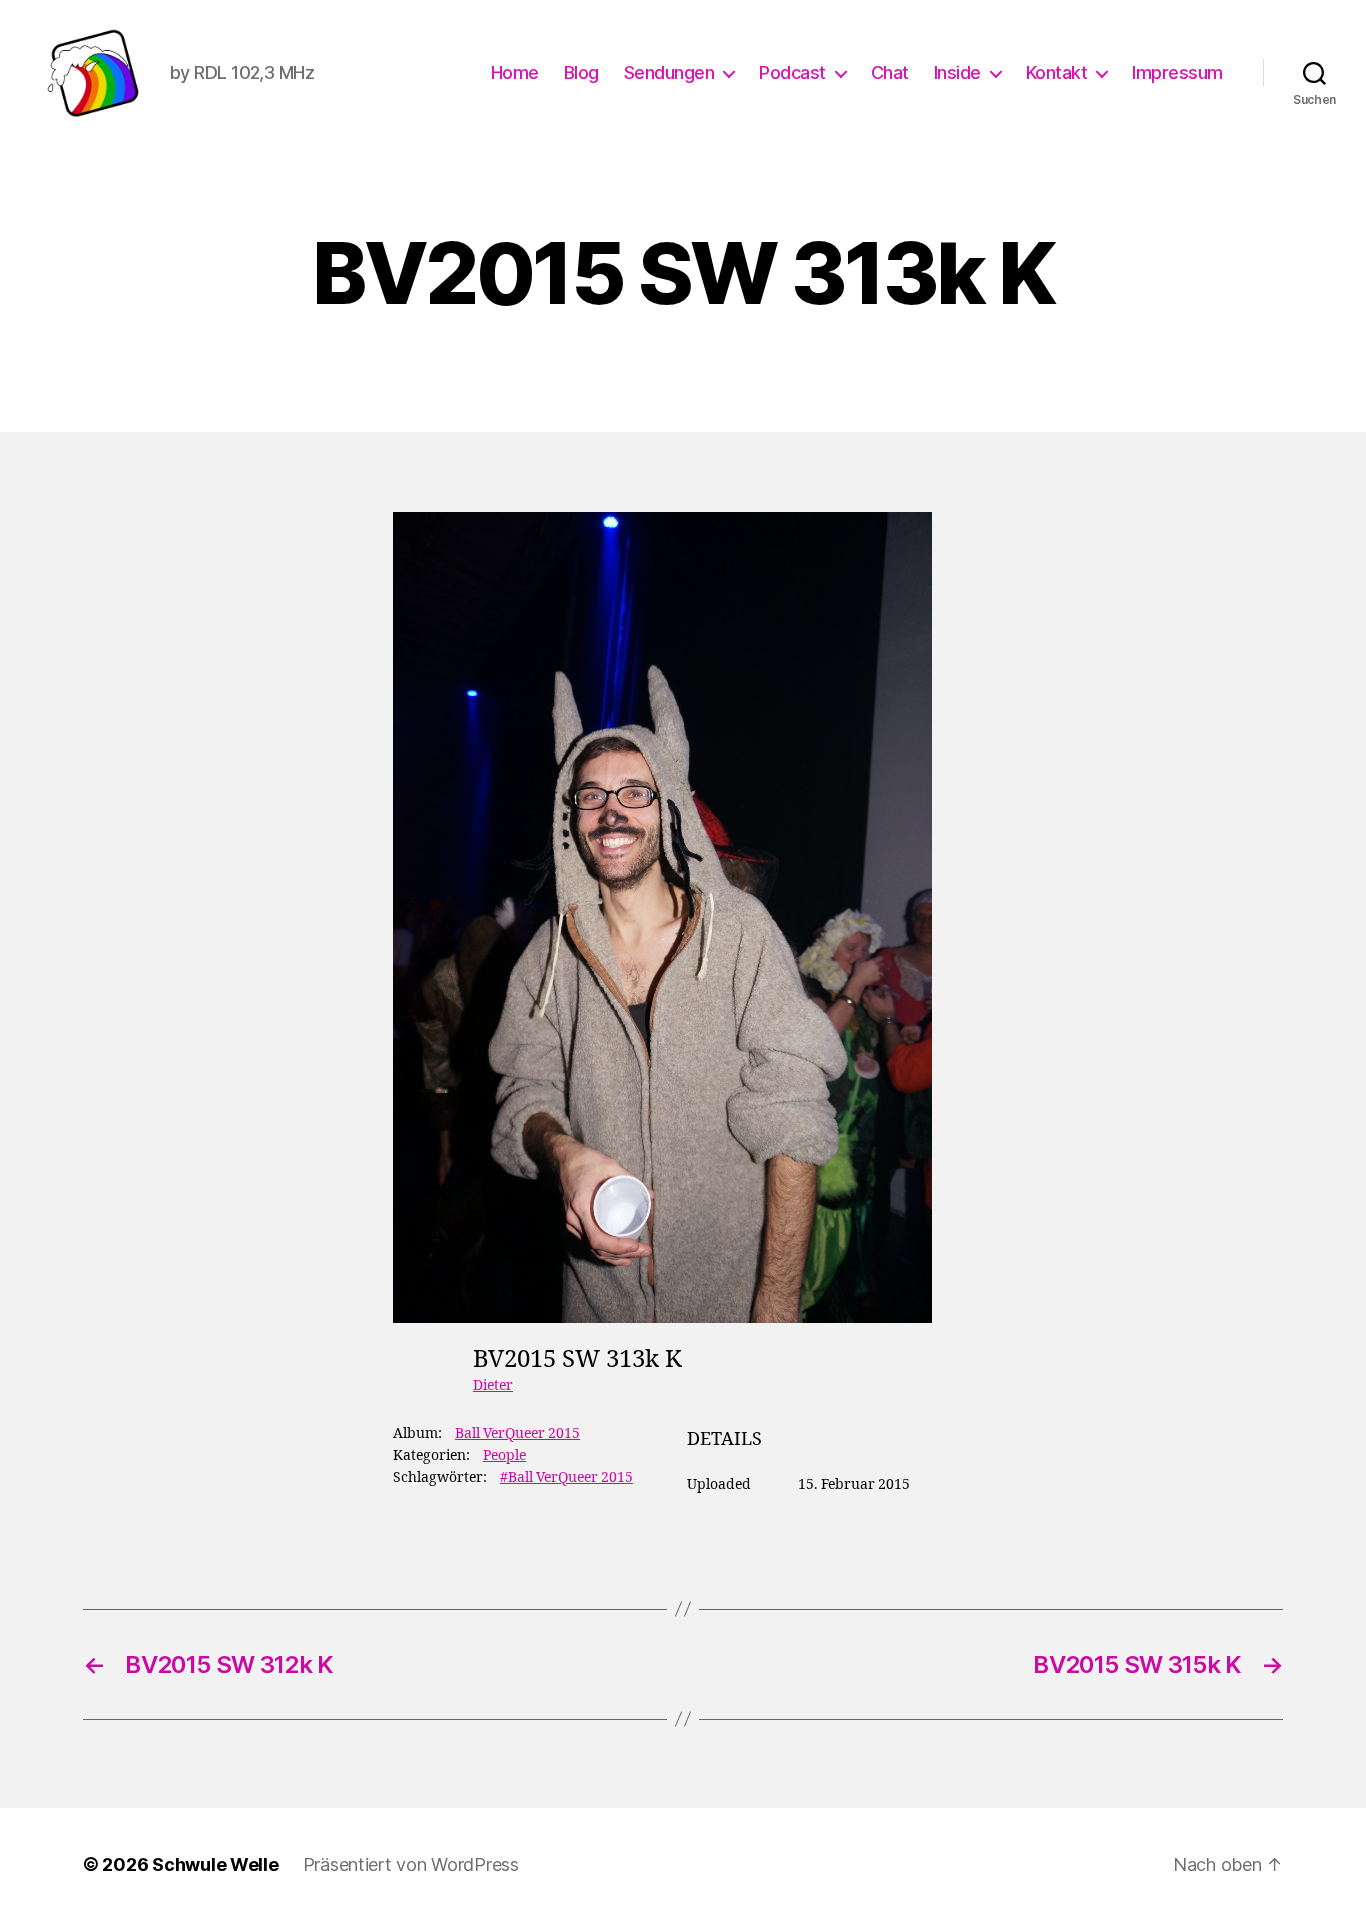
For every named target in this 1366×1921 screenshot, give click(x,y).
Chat (890, 72)
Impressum (1177, 72)
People (504, 1455)
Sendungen (669, 72)
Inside (957, 72)
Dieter (493, 1385)
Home (515, 72)
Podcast (792, 72)
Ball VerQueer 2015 (517, 1433)
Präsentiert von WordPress (411, 1864)
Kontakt (1057, 72)
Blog (581, 72)
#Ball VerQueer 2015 (566, 1477)
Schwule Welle (215, 1864)
